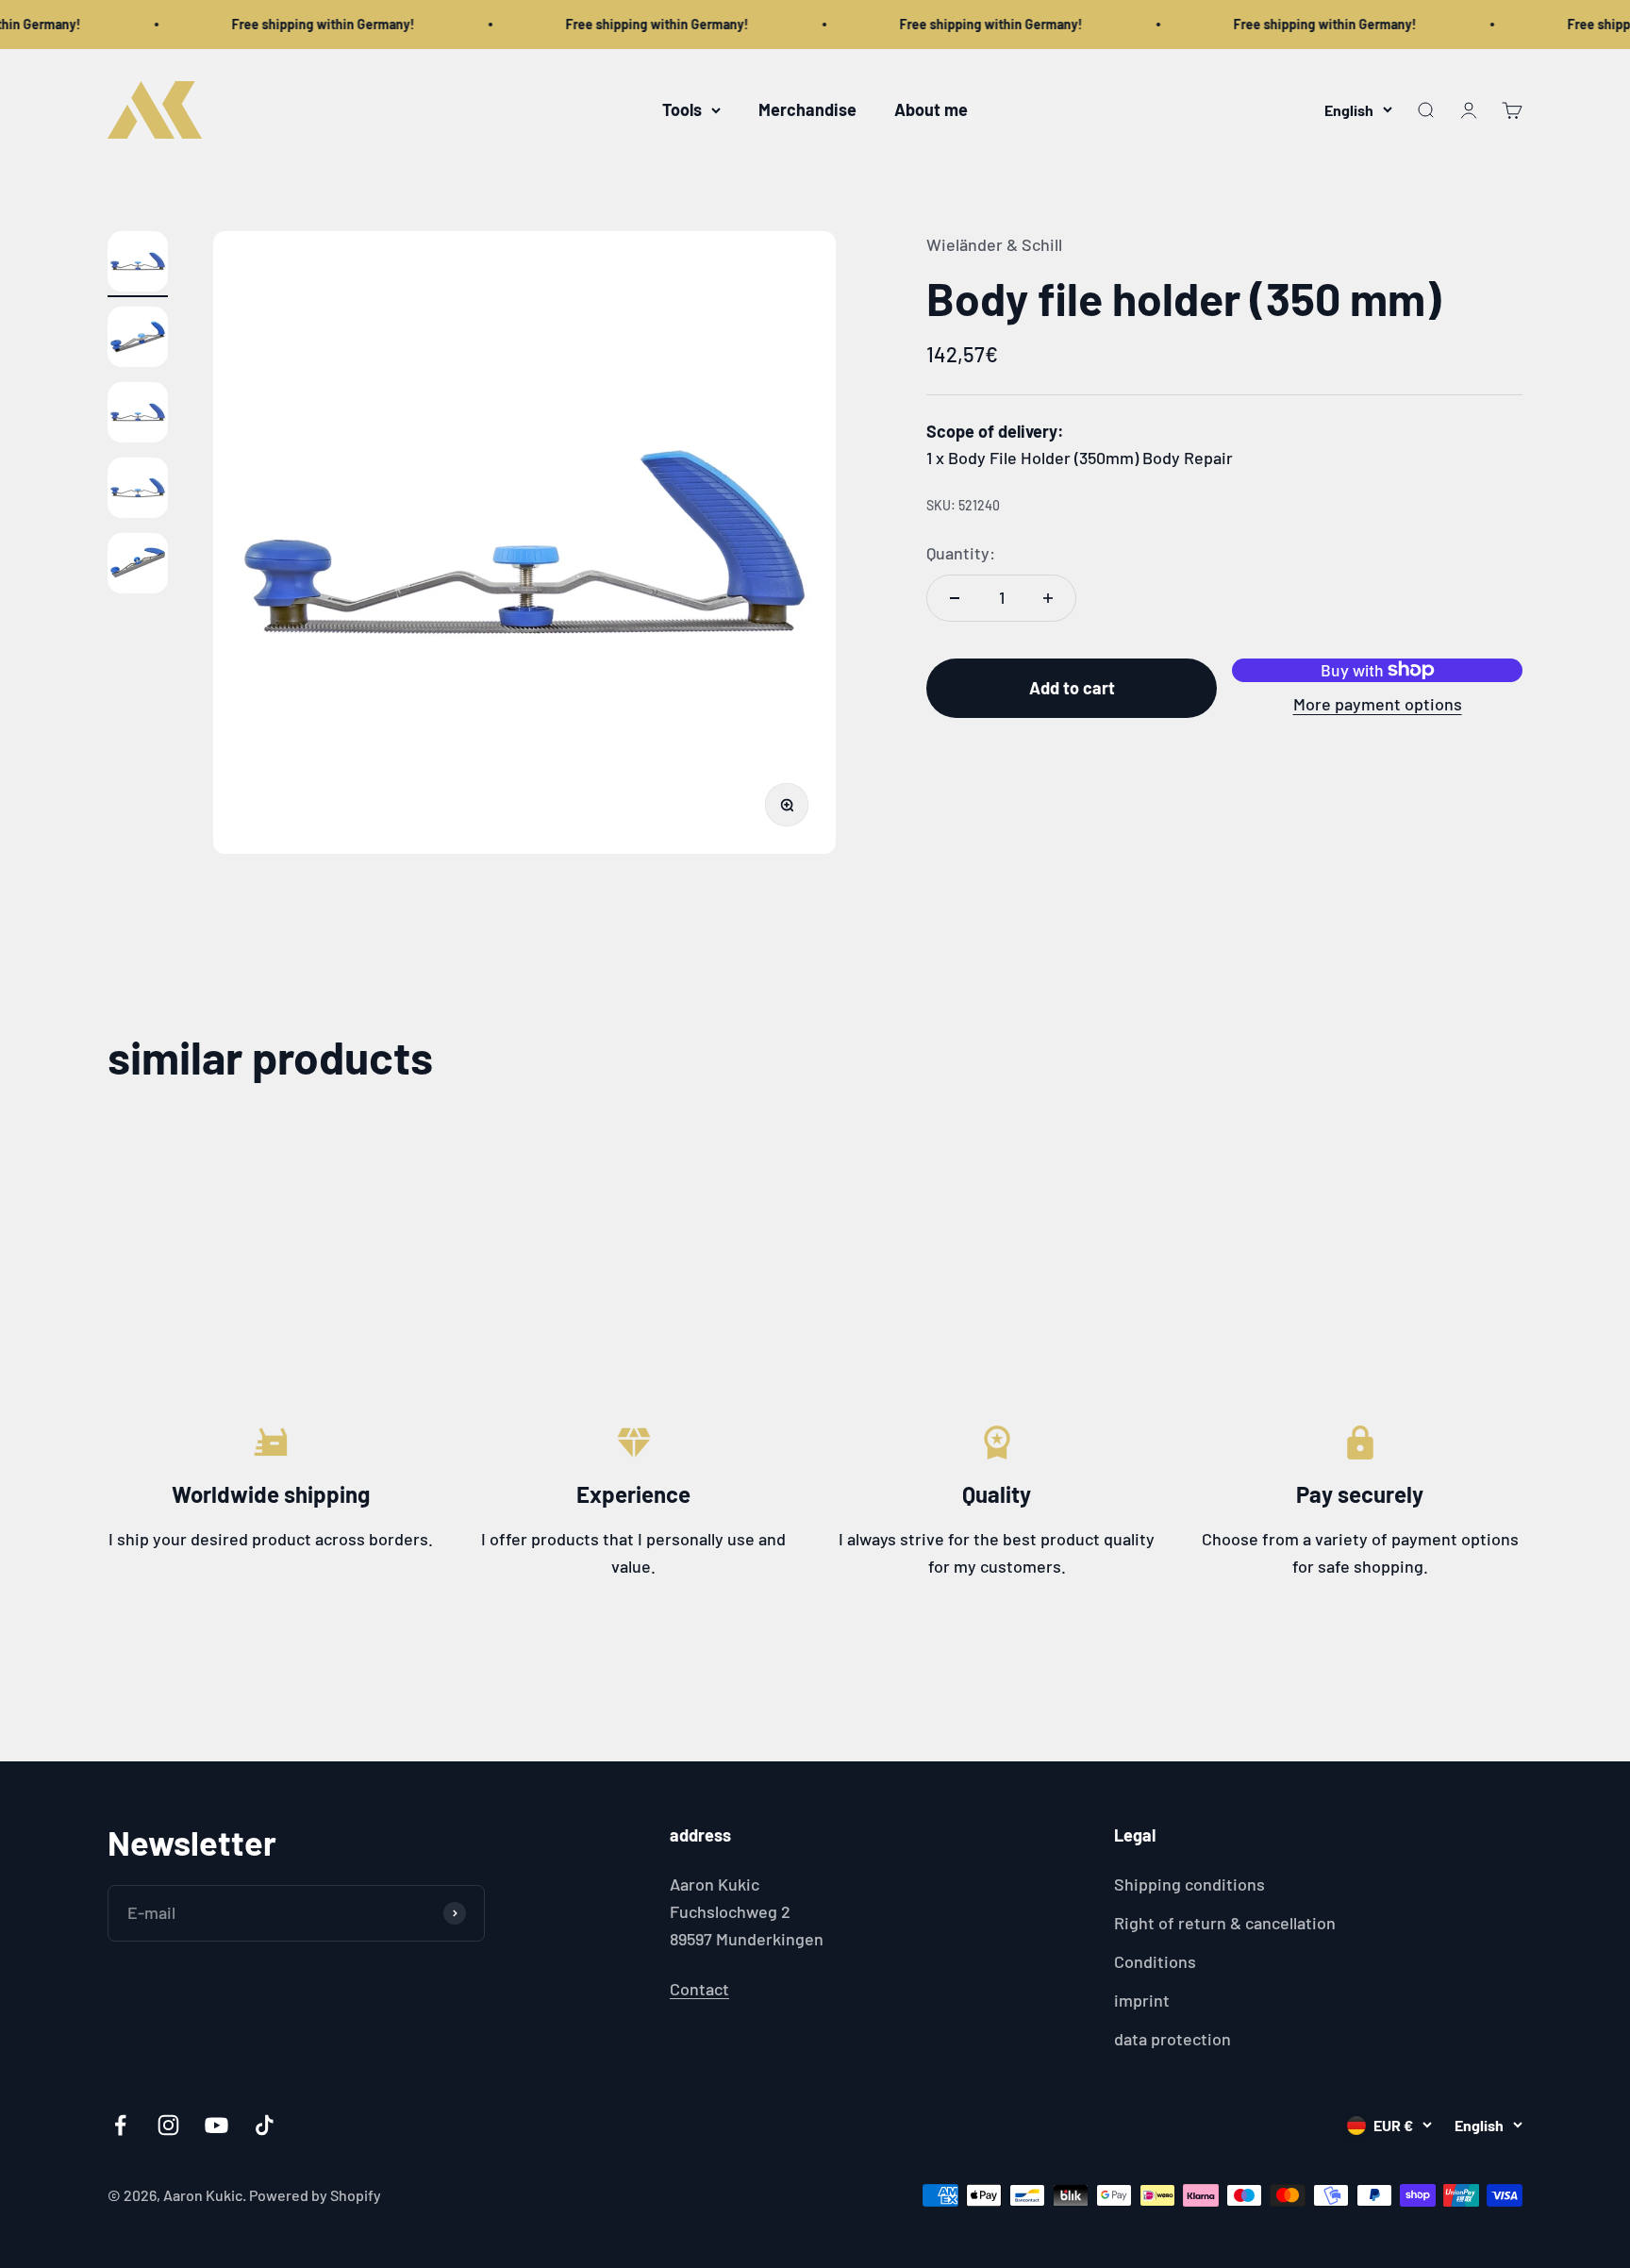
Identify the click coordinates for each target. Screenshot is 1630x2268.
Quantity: (961, 553)
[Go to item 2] (138, 340)
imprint (1142, 2000)
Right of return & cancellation (1225, 1923)
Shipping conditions (1189, 1884)
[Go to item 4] (138, 491)
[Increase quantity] (1048, 598)
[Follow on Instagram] (168, 2125)
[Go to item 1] (138, 264)
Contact (699, 1989)
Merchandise (807, 109)
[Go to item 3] (138, 415)
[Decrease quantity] (955, 598)
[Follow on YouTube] (216, 2125)
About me (931, 109)
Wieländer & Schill (994, 244)
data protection (1173, 2039)
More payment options (1378, 704)
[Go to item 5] (138, 566)
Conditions (1155, 1961)
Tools (682, 109)
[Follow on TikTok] (265, 2125)
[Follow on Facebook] (120, 2125)
